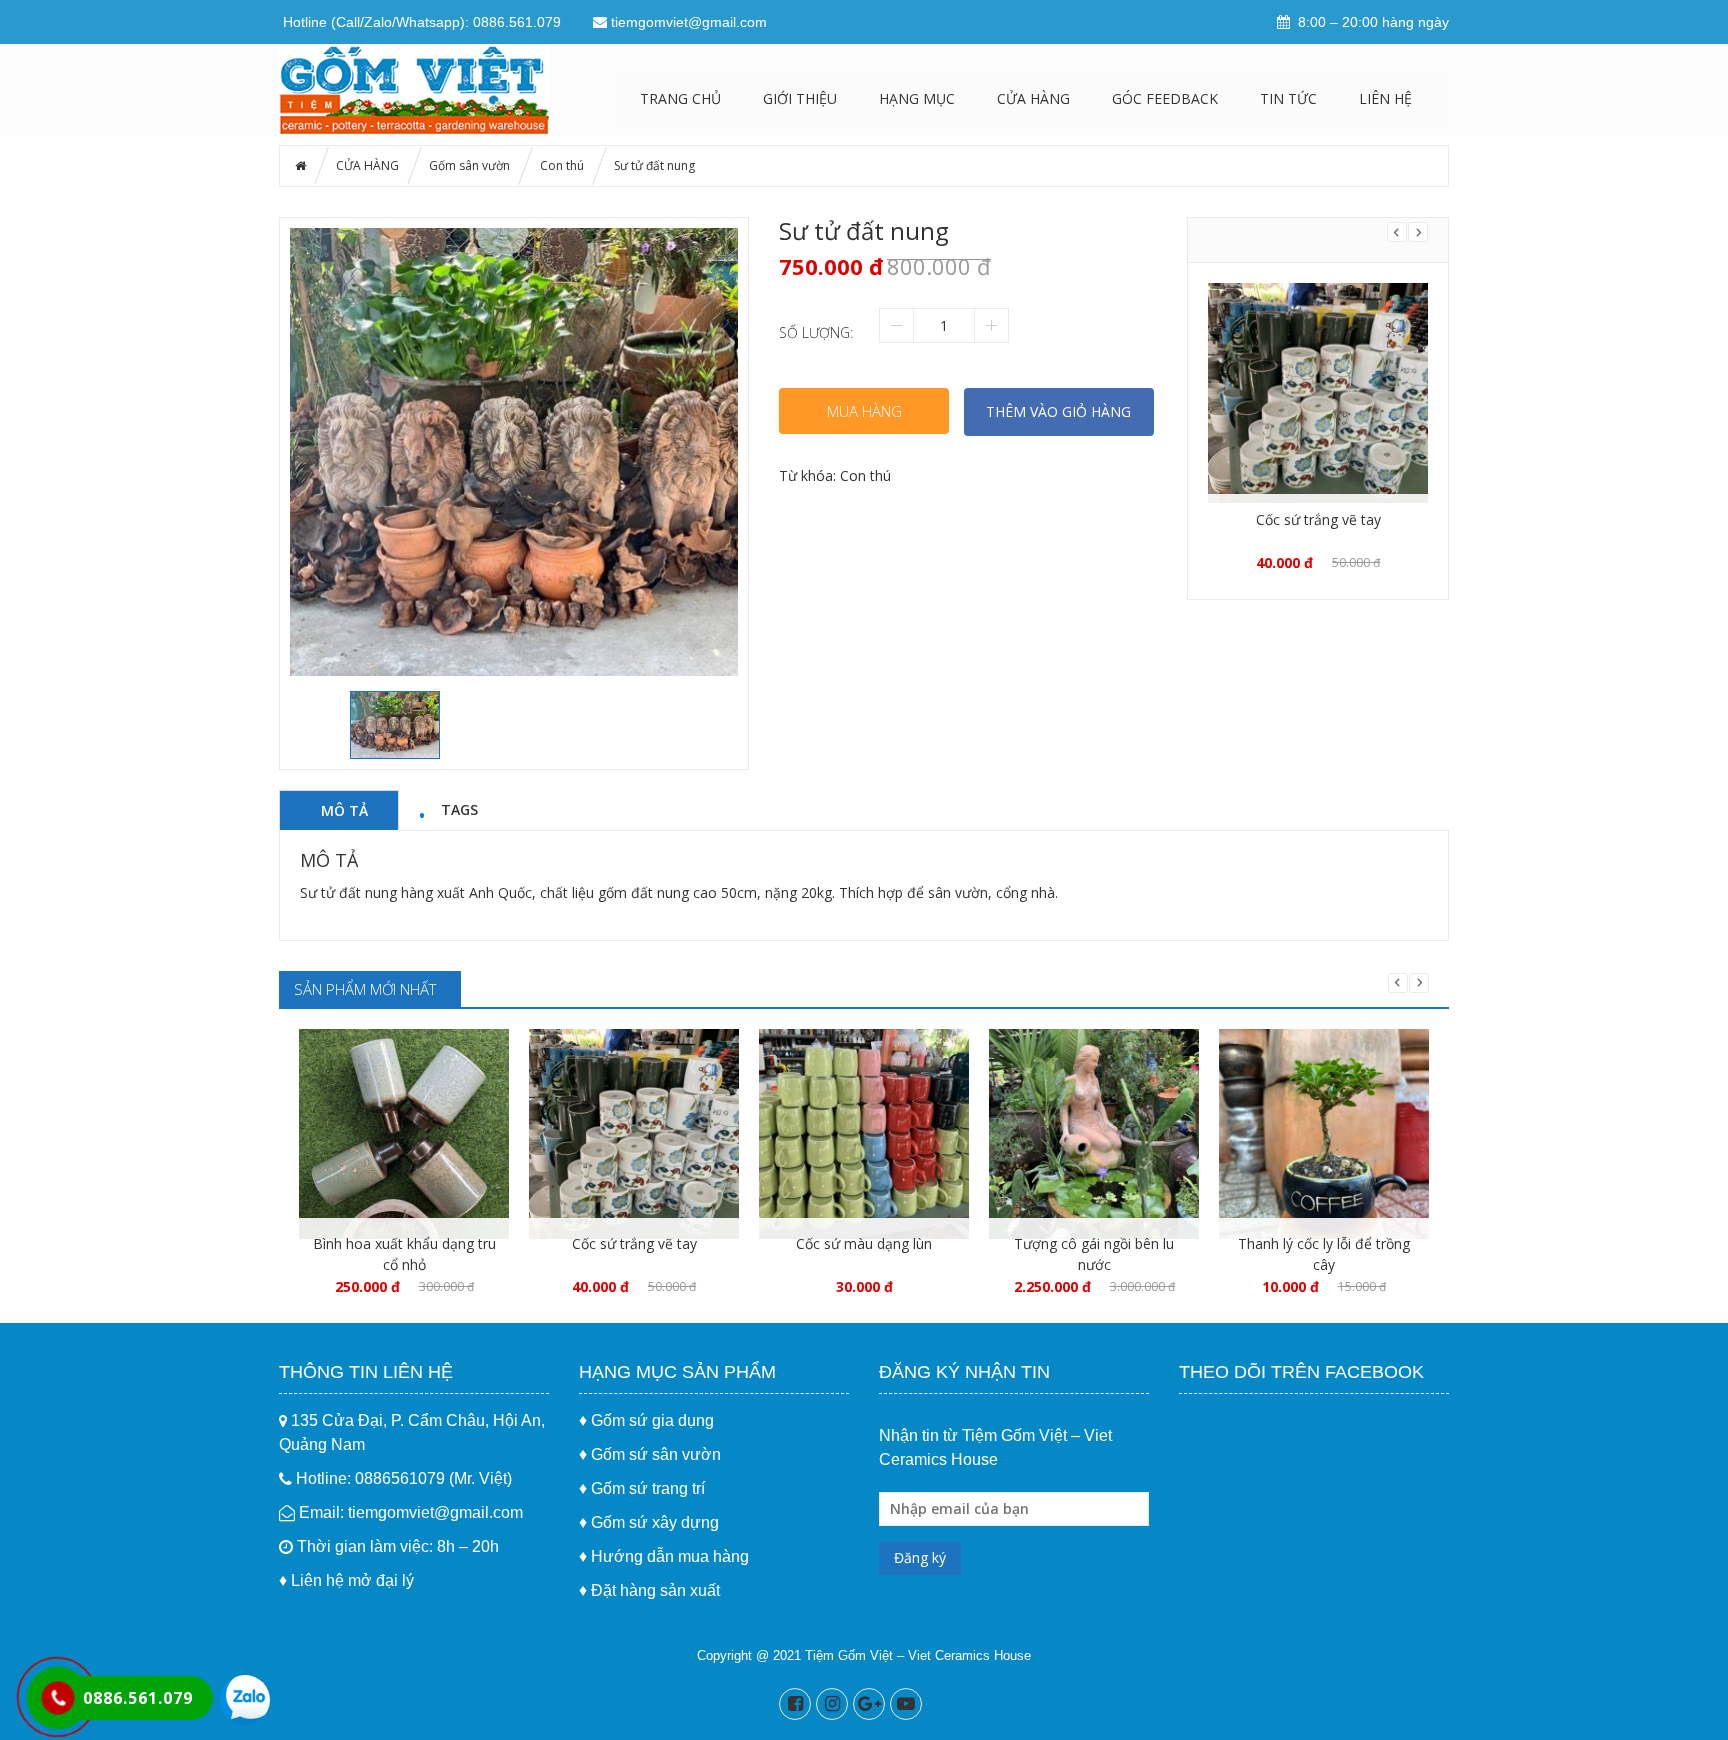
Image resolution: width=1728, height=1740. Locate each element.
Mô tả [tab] (344, 810)
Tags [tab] (459, 809)
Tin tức (1288, 98)
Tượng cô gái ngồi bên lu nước (1094, 1254)
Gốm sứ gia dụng (652, 1420)
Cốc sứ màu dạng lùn (864, 1243)
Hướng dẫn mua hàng (670, 1556)
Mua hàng (864, 411)
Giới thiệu (800, 98)
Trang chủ (680, 98)
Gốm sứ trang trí (648, 1488)
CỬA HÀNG (1033, 98)
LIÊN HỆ (1385, 98)
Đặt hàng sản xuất (655, 1590)
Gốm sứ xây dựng (655, 1522)
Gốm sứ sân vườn (656, 1454)
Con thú (562, 165)
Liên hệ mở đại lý (352, 1580)
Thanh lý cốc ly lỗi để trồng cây (1324, 1254)
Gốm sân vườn (469, 165)
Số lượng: (816, 332)
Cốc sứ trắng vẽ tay (1318, 519)
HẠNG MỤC (917, 98)
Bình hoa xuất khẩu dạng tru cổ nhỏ (404, 1254)
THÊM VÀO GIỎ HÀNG (1058, 411)
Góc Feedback (1165, 98)
